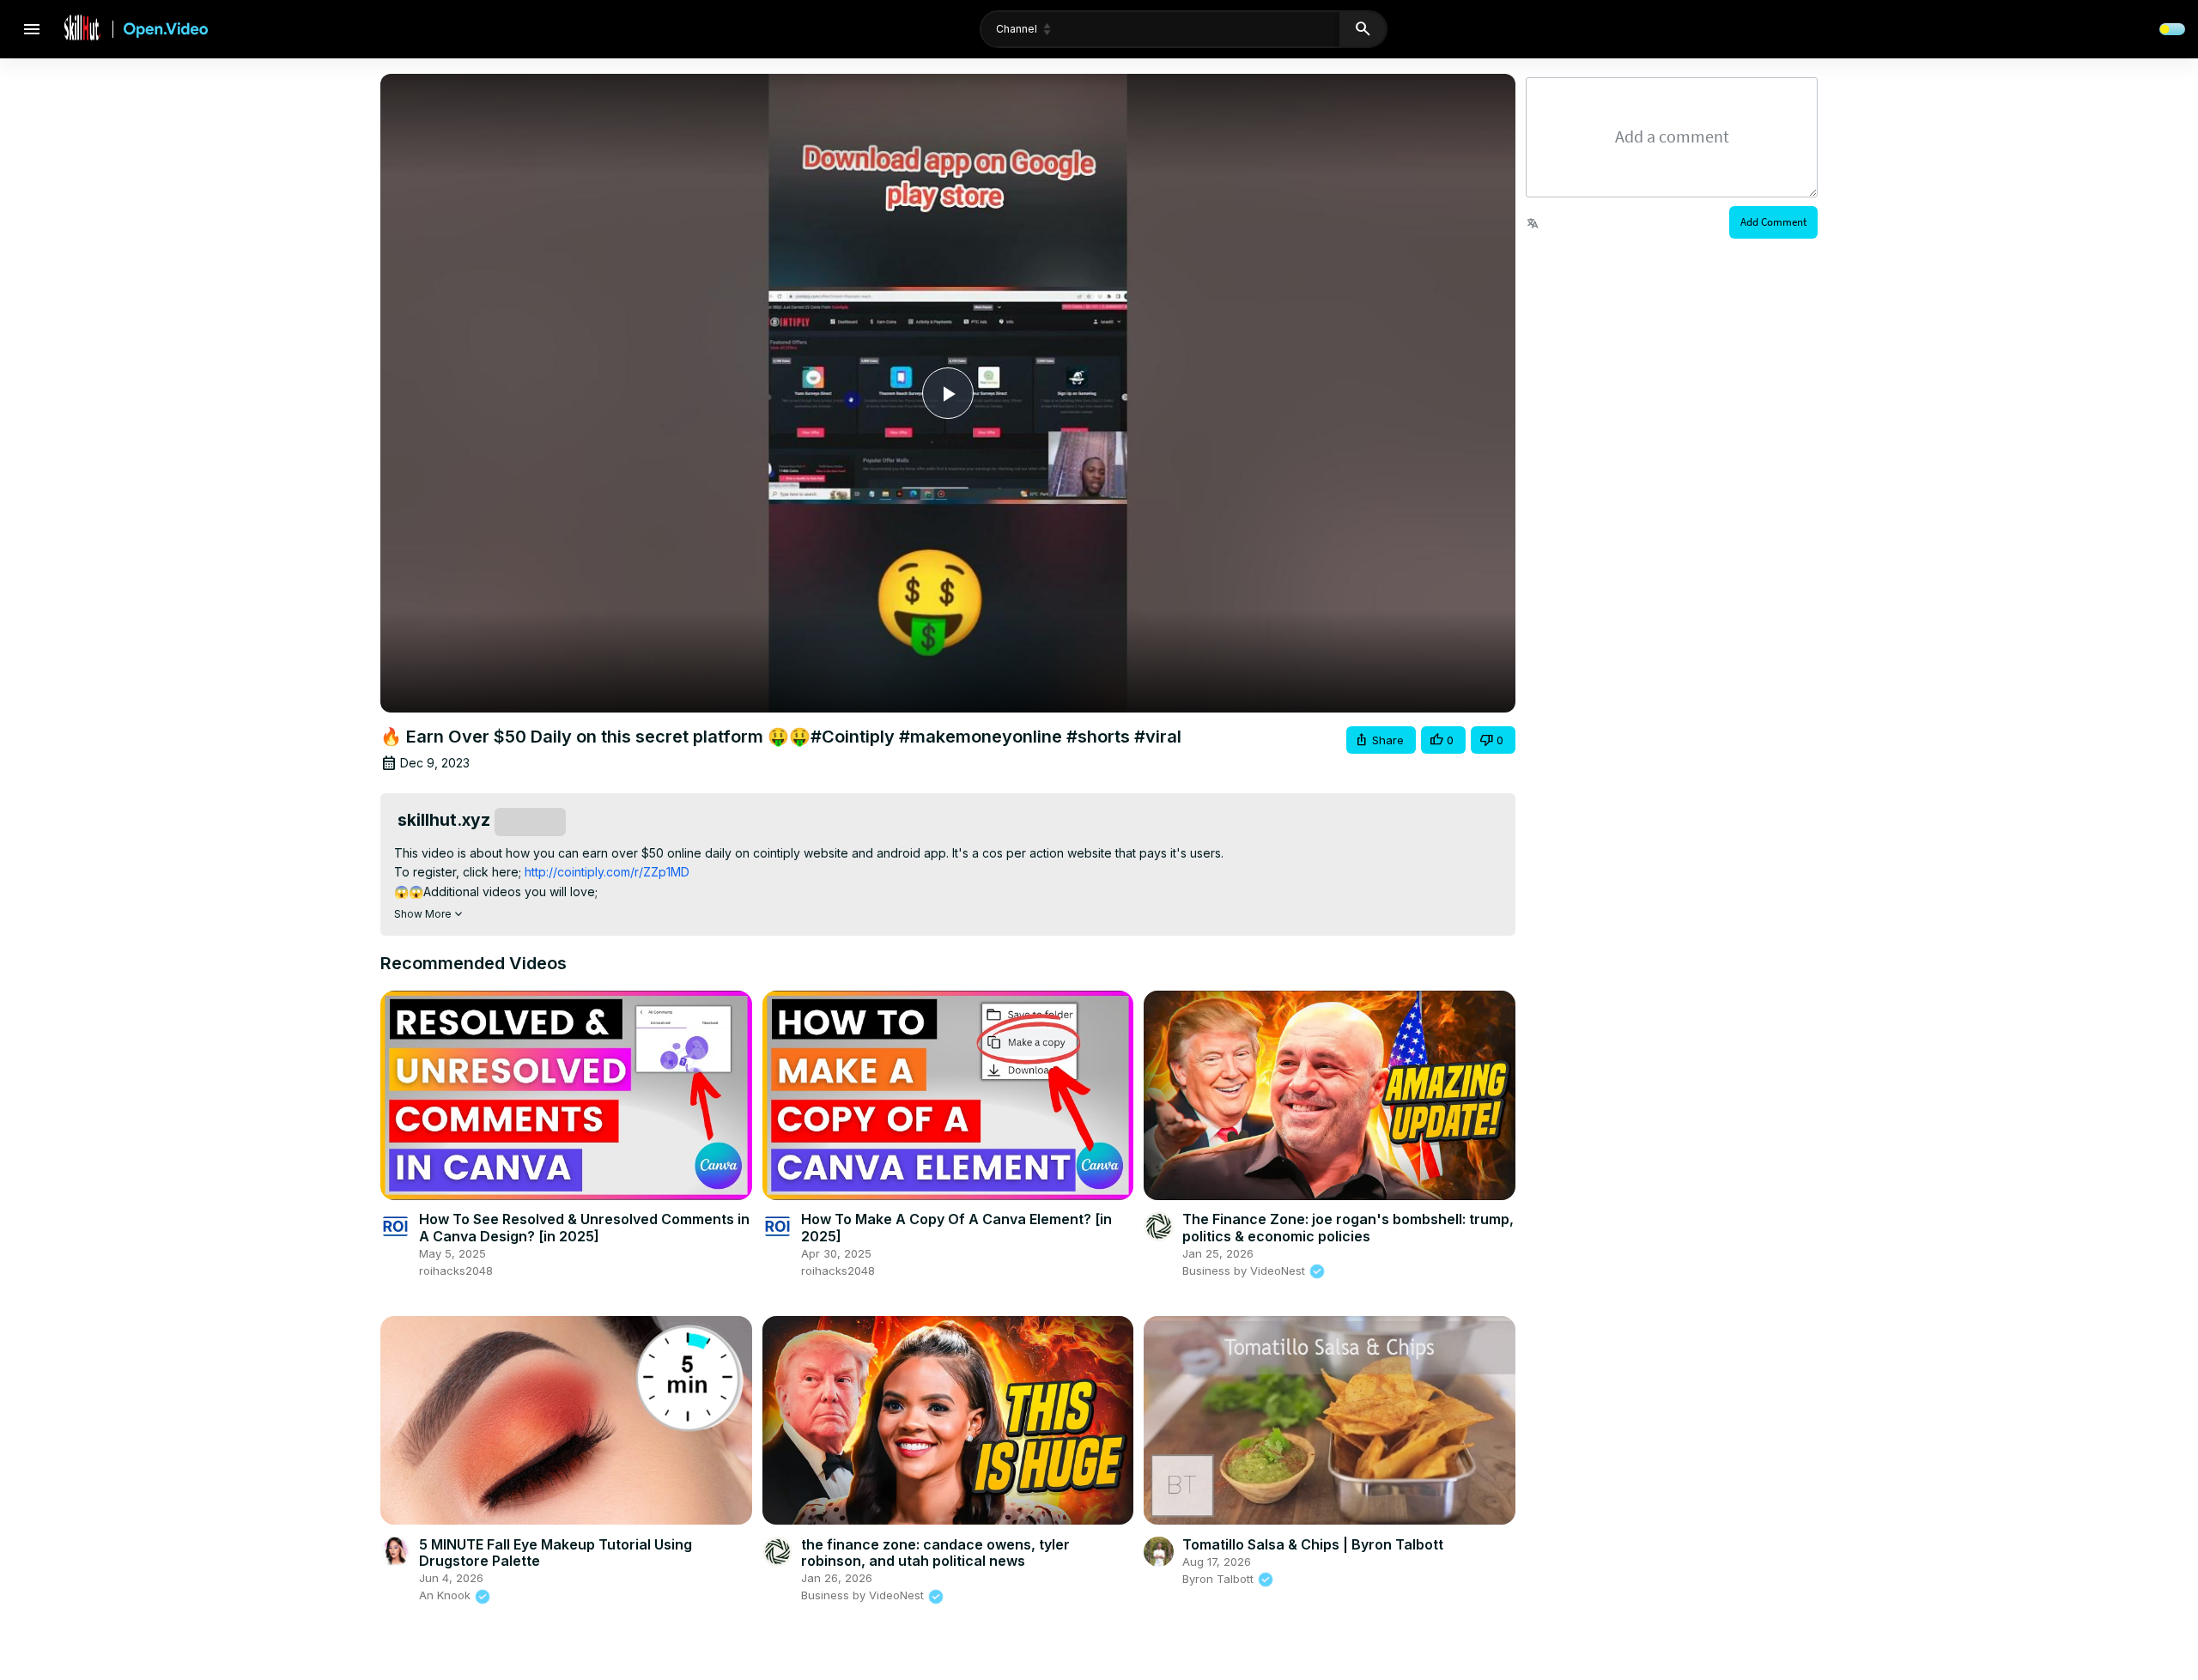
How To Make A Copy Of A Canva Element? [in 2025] (956, 1227)
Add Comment (1773, 222)
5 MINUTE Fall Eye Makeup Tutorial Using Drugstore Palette (556, 1553)
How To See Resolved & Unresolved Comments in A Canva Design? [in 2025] (584, 1227)
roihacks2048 (456, 1271)
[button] (1381, 740)
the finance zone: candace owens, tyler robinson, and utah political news (935, 1553)
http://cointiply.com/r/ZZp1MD (607, 872)
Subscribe (530, 822)
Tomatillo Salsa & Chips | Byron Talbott (1313, 1544)
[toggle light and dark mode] (2172, 29)
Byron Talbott (1220, 1579)
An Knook (446, 1595)
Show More (423, 914)
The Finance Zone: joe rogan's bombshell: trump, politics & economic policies (1348, 1227)
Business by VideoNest (1245, 1271)
